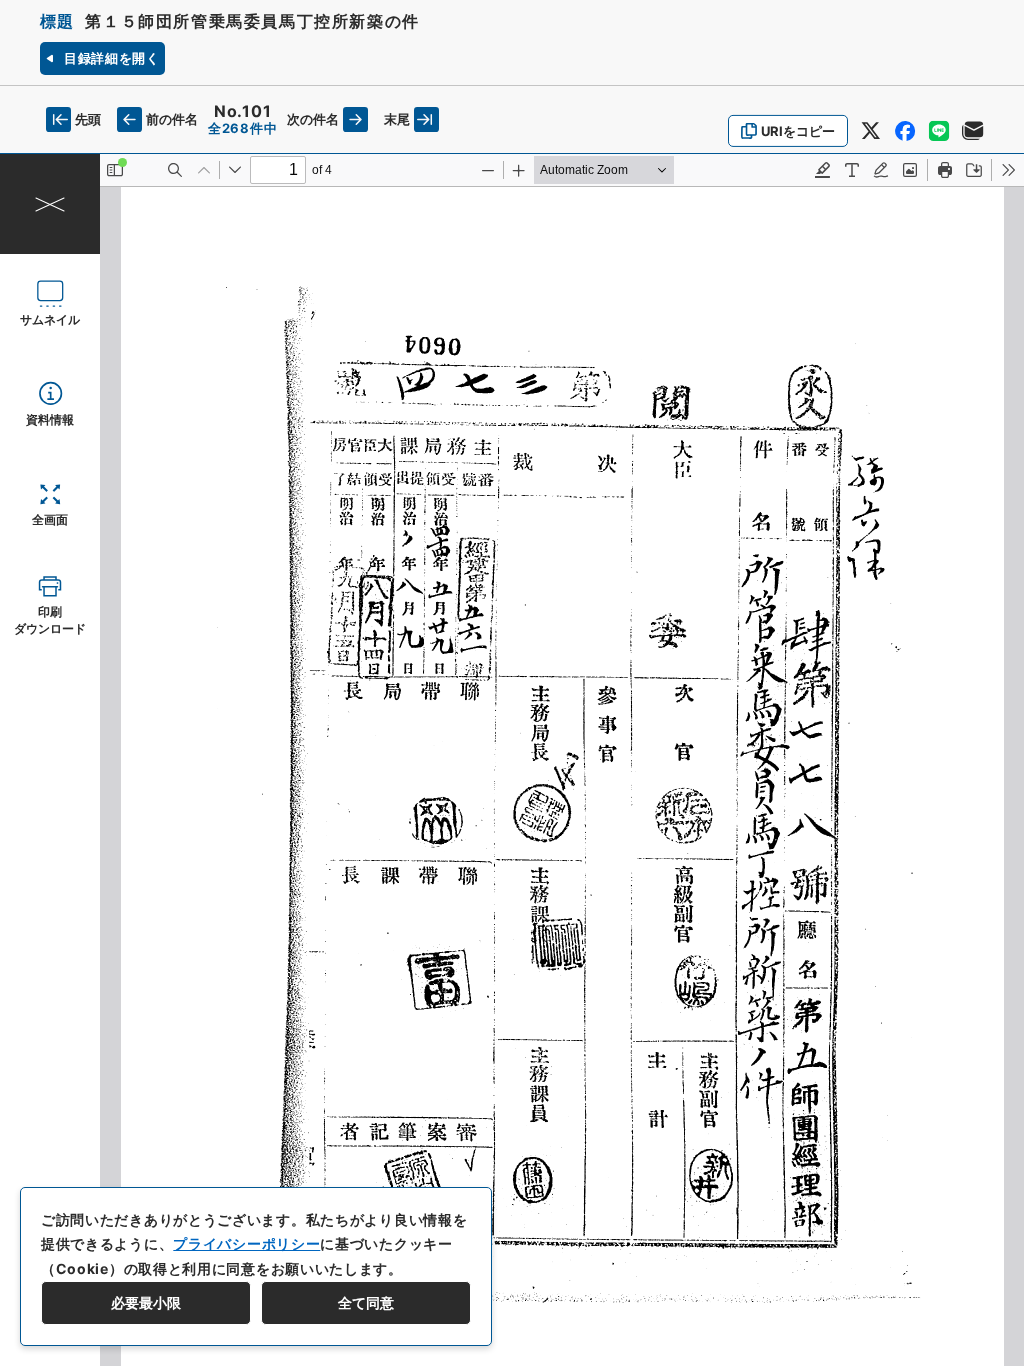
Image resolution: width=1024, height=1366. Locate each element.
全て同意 (366, 1302)
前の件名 (172, 119)
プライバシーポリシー (246, 1243)
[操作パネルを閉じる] (50, 204)
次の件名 (313, 119)
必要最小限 (146, 1302)
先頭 (88, 119)
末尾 (397, 119)
